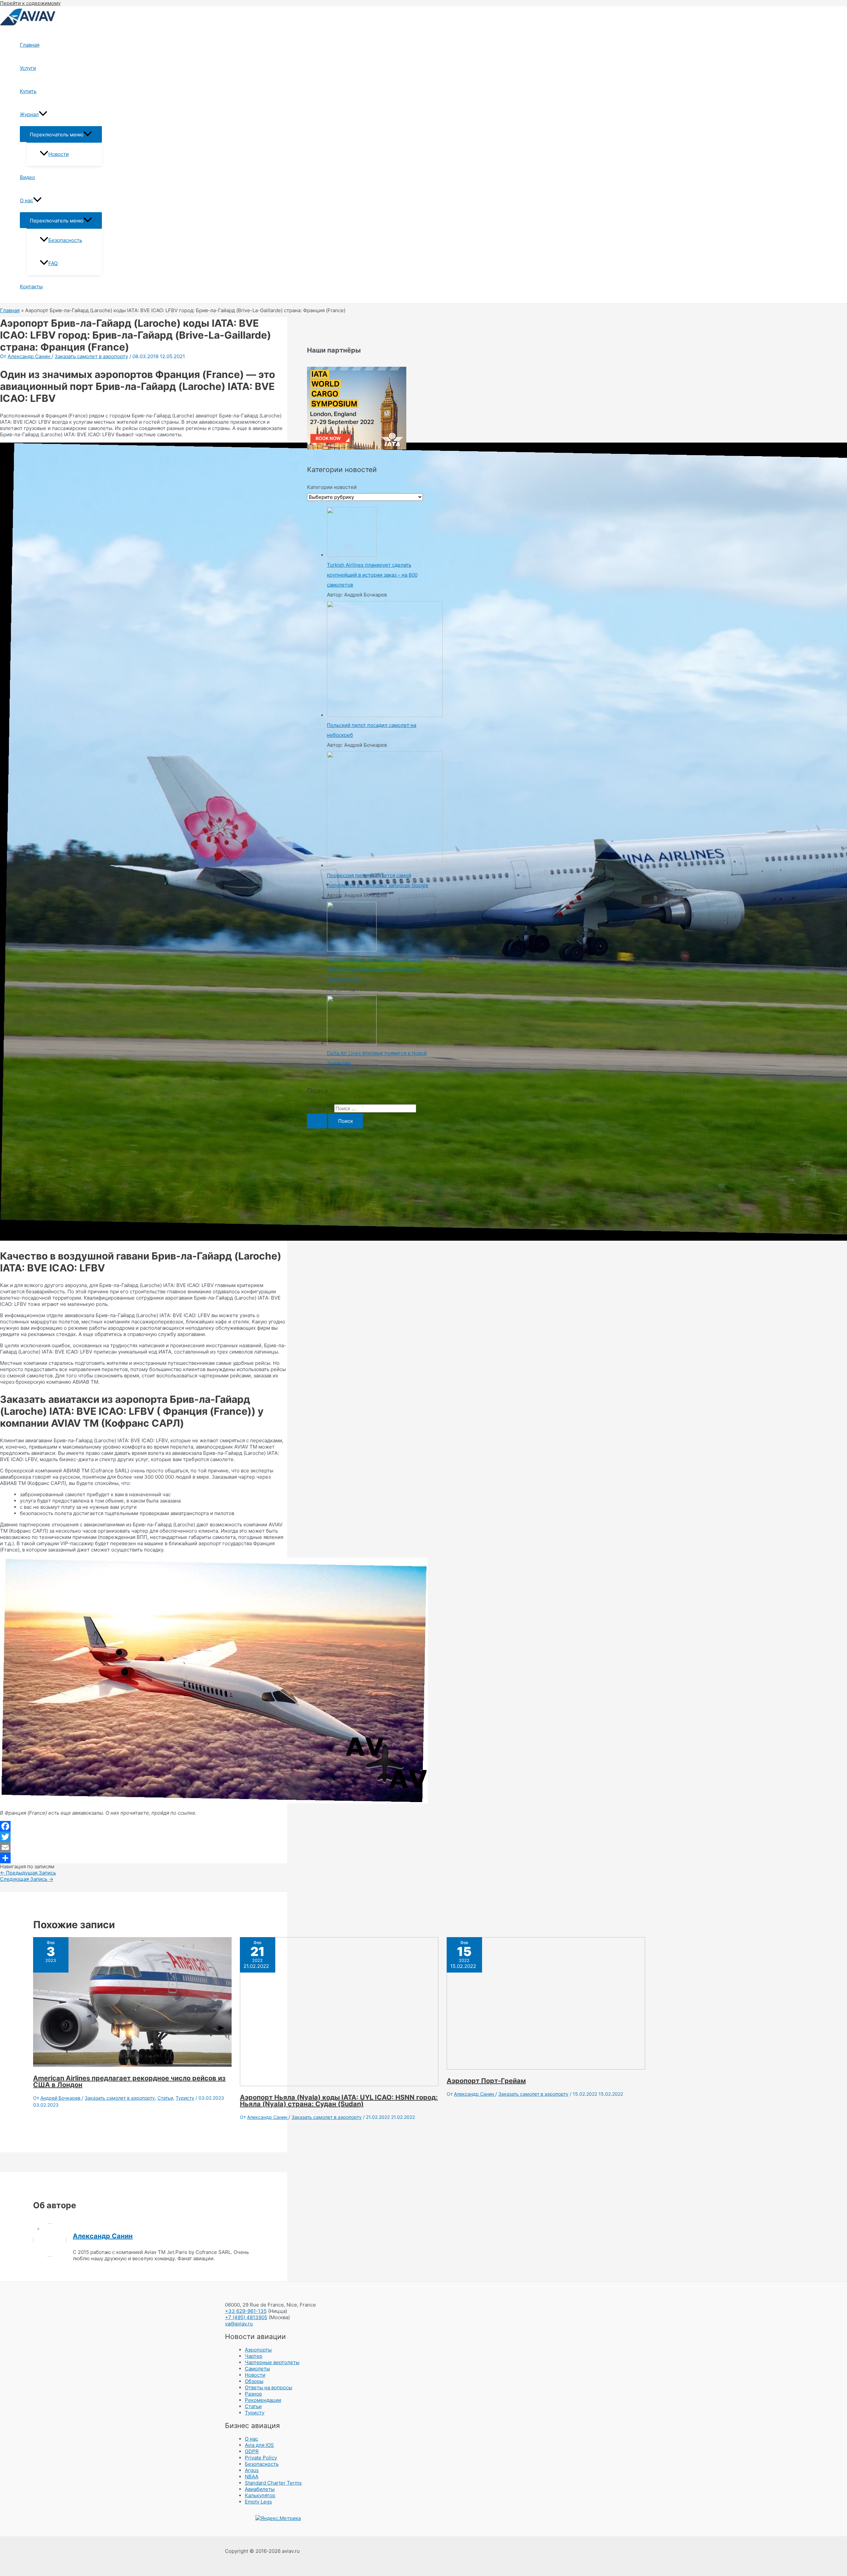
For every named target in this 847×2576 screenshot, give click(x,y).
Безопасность (65, 240)
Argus (252, 2470)
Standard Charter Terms (273, 2483)
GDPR (252, 2451)
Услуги (28, 68)
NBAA (252, 2477)
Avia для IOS (259, 2445)
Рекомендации (263, 2400)
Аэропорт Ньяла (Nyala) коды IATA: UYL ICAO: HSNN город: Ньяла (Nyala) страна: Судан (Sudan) (339, 2101)
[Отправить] (144, 1858)
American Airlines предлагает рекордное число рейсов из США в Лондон (129, 2081)
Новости (59, 154)
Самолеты (257, 2369)
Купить (28, 91)
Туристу (185, 2098)
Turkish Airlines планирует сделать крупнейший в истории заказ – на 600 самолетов (372, 575)
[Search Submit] (317, 1121)
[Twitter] (144, 1837)
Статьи (165, 2098)
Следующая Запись (27, 1879)
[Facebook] (144, 1826)
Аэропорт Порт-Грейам (486, 2081)
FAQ (53, 263)
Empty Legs (258, 2502)
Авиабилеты (260, 2489)
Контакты (31, 286)
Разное (253, 2394)
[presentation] (43, 115)
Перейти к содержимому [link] (30, 3)
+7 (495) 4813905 (246, 2317)
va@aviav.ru (239, 2324)
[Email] (144, 1847)
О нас (26, 200)
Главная (30, 45)
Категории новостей (332, 487)
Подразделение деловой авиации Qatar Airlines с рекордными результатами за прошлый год (375, 969)
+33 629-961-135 (246, 2311)
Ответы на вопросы (268, 2387)
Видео (27, 177)
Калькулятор (260, 2495)
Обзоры (254, 2381)
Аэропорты (258, 2350)
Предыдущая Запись (28, 1873)
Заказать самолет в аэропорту (91, 356)
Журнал (29, 114)
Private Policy (261, 2458)
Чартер (254, 2356)
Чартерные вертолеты (272, 2362)
